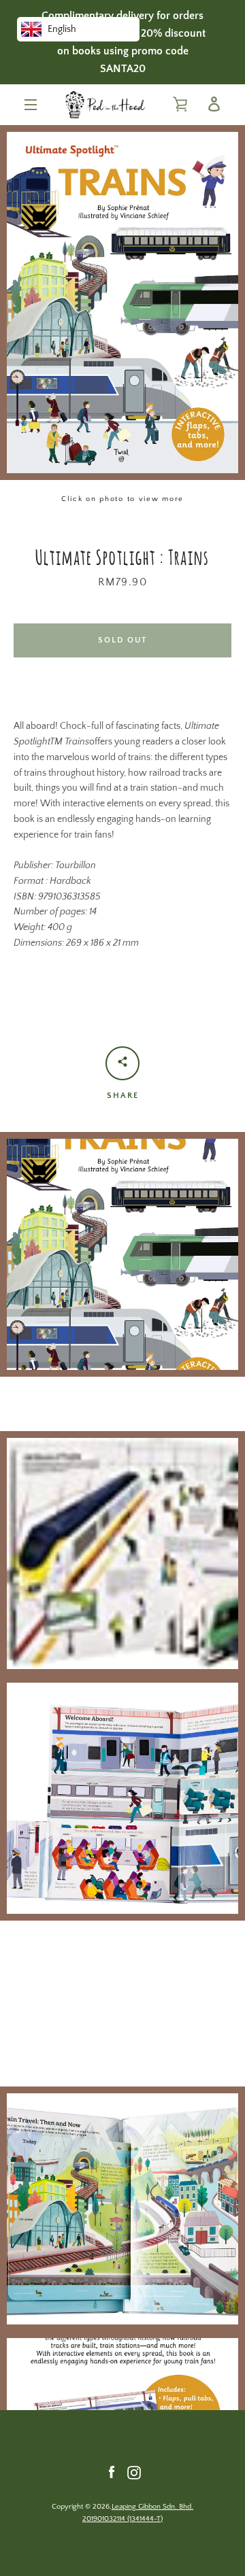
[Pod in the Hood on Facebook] (112, 2472)
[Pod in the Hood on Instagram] (134, 2472)
